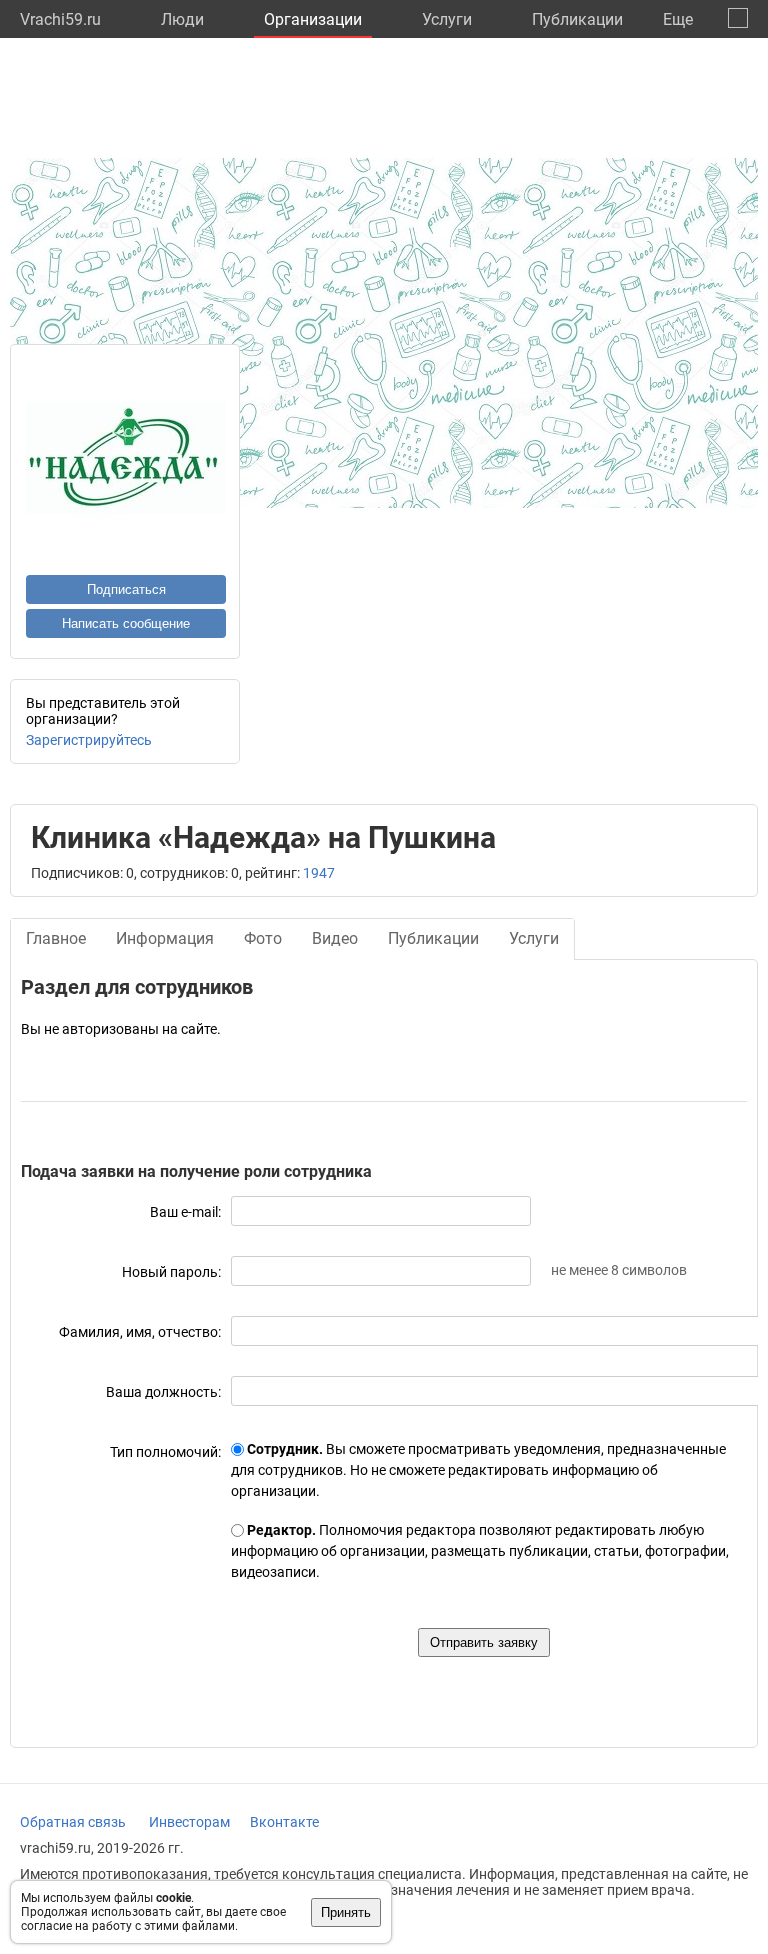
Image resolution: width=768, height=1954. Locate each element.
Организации (313, 19)
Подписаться (126, 589)
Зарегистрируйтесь (89, 740)
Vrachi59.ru (60, 19)
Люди (182, 19)
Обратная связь (73, 1822)
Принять (346, 1912)
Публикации (577, 19)
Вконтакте (284, 1822)
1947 (319, 873)
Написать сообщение (126, 623)
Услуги (447, 19)
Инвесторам (189, 1822)
